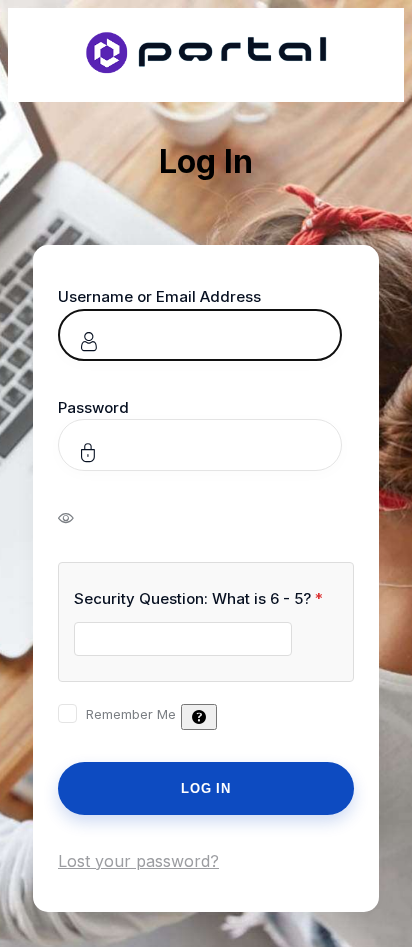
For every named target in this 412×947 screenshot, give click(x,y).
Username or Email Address (159, 296)
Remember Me (131, 714)
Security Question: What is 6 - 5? (198, 598)
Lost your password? (138, 861)
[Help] (199, 717)
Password (93, 407)
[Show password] (79, 517)
